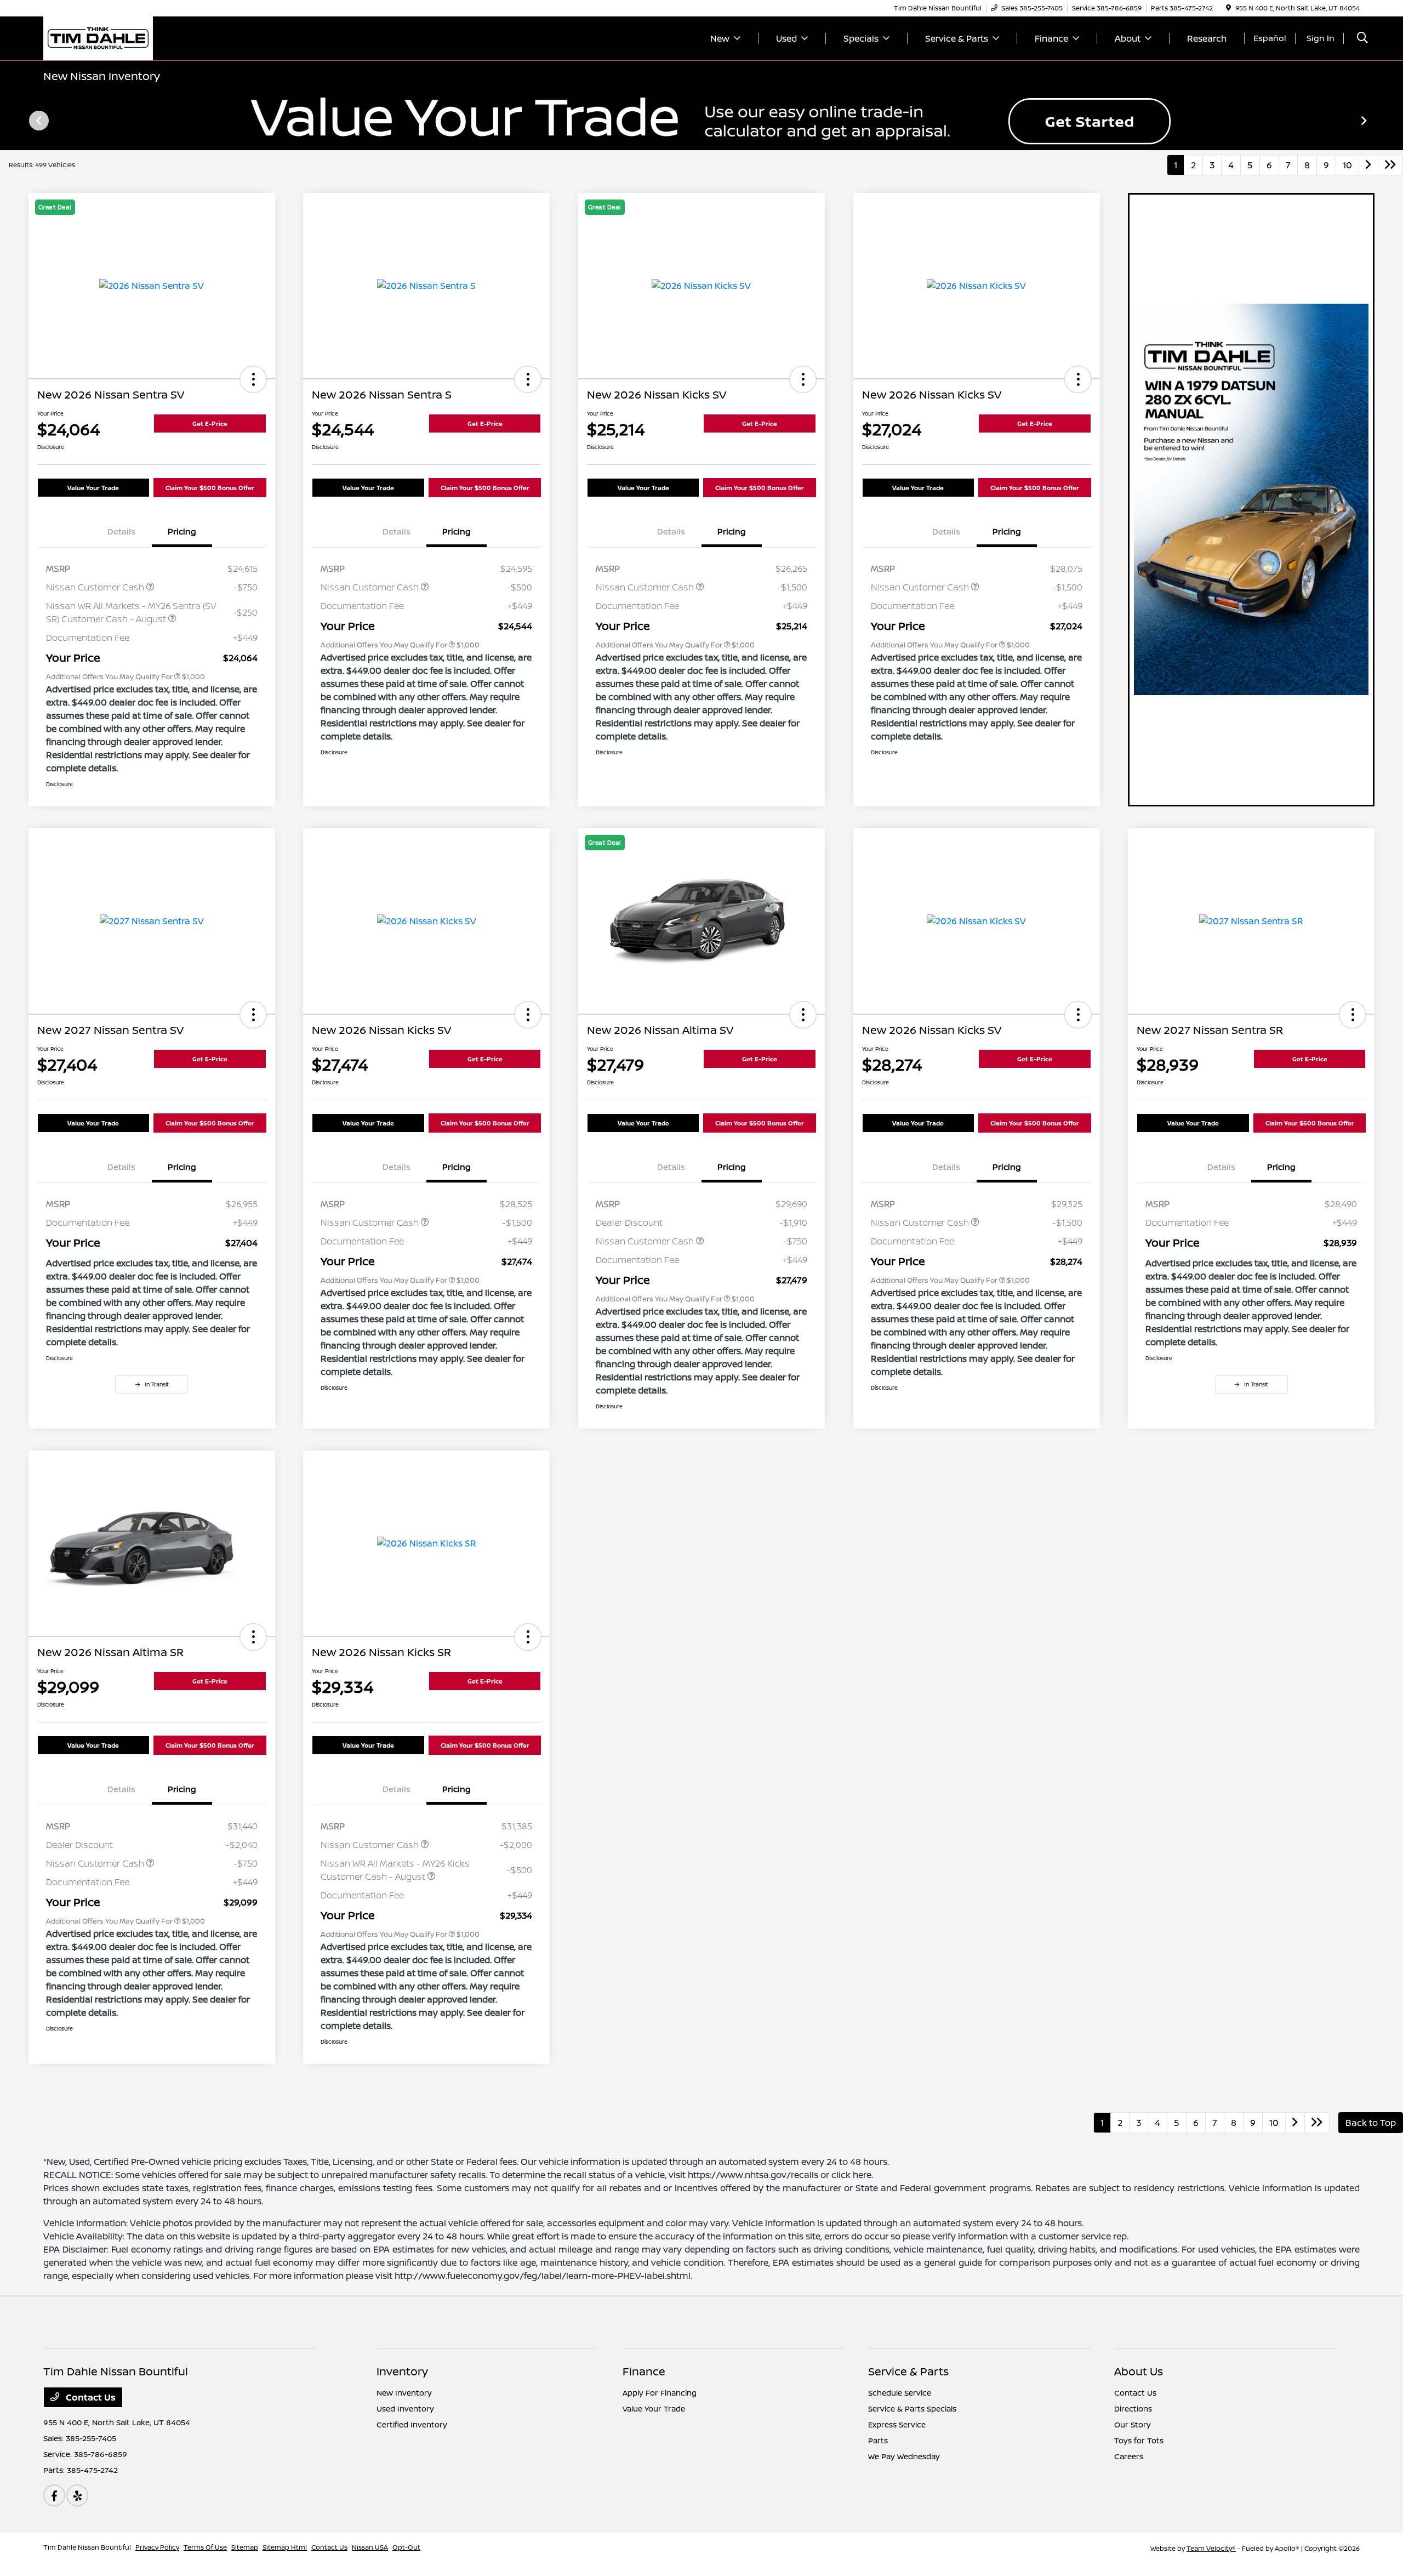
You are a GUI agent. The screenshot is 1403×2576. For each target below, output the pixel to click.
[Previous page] (38, 121)
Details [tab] (121, 531)
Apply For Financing (660, 2393)
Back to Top (1371, 2123)
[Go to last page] (1390, 165)
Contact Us (90, 2397)
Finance (644, 2371)
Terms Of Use (205, 2547)
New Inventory (404, 2393)
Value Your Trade (93, 488)
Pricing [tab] (182, 531)
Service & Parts (908, 2371)
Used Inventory (405, 2409)
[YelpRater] (77, 2495)
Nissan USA (370, 2547)
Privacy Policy (157, 2547)
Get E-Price (210, 423)
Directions (1133, 2409)
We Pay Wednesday (904, 2456)
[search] (1362, 39)
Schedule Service (900, 2393)
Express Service (897, 2424)
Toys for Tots (1139, 2440)
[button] (253, 379)
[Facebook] (54, 2495)
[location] (1228, 8)
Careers (1129, 2456)
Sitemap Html (285, 2547)
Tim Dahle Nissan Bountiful (87, 2547)
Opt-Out (406, 2547)
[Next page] (1365, 121)
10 (1347, 165)
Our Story (1133, 2424)
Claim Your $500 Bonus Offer (210, 488)
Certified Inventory (412, 2424)
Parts (878, 2440)
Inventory (402, 2371)
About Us (1139, 2371)
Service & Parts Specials (912, 2409)
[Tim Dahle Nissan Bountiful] (98, 37)
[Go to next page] (1368, 165)
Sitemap (245, 2547)
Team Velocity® (1211, 2548)
